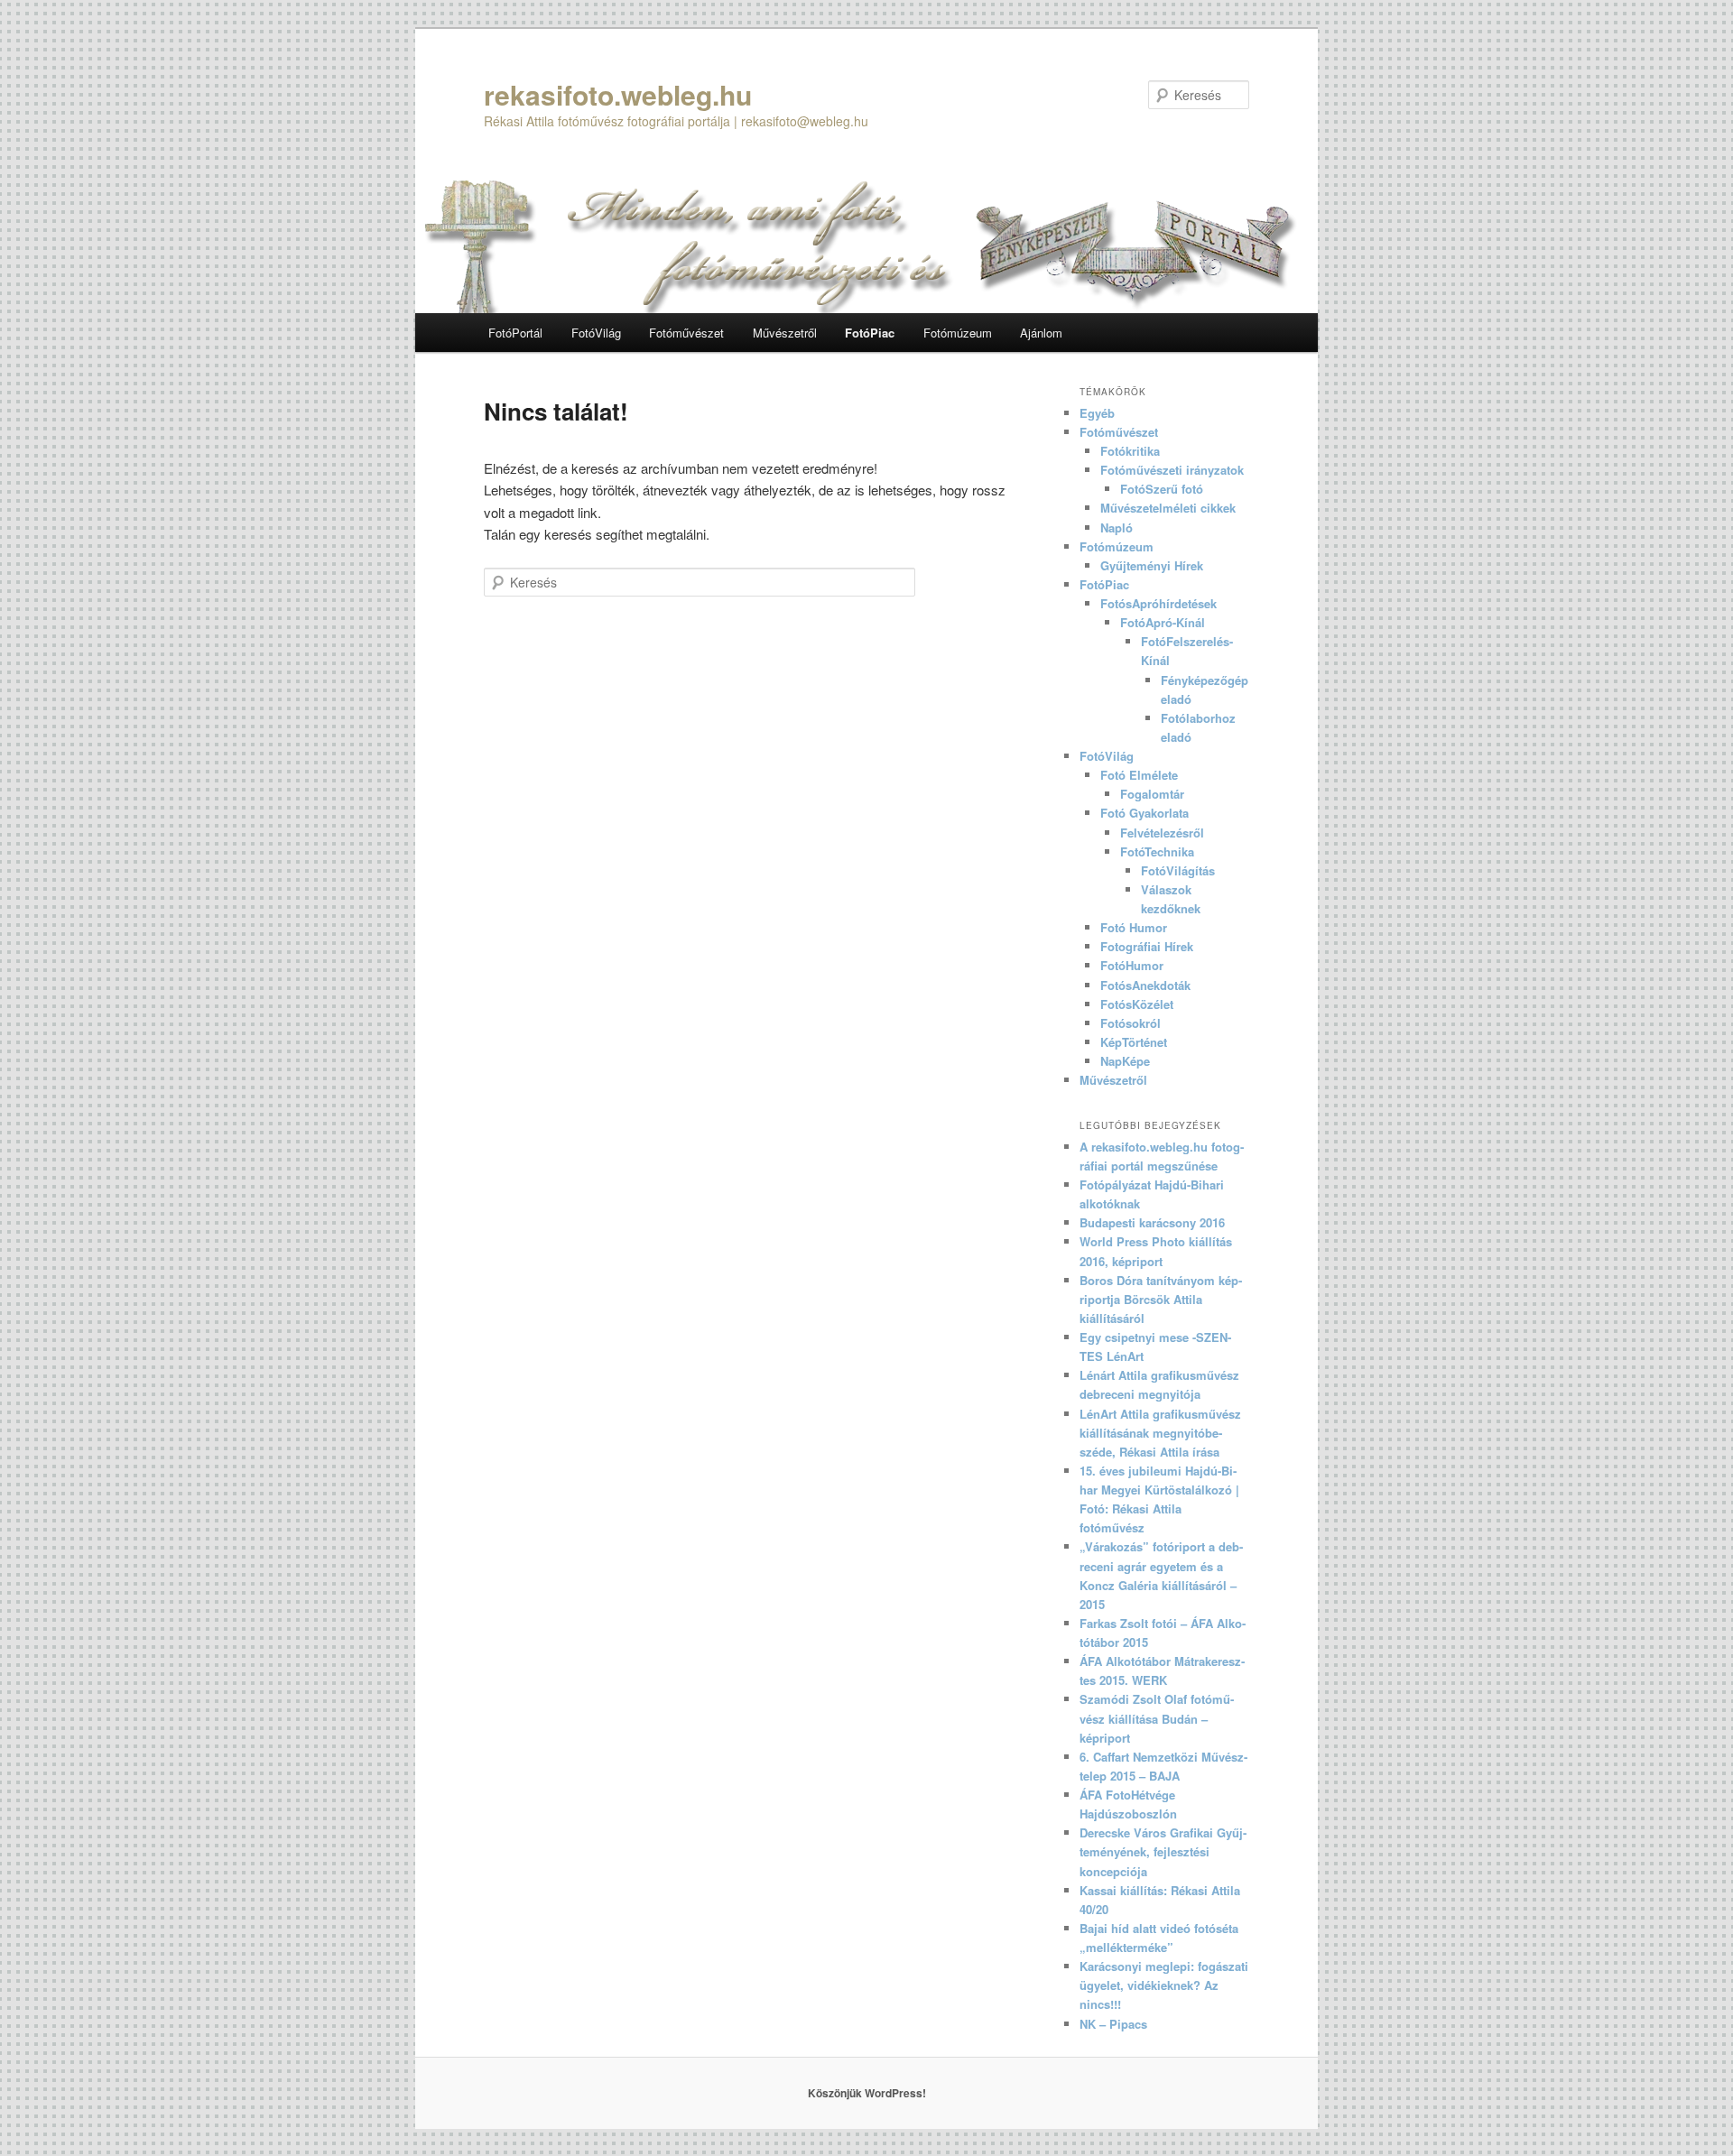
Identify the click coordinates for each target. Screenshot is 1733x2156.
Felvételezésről (1162, 833)
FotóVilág (596, 333)
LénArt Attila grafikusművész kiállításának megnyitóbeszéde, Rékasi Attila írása (1160, 1433)
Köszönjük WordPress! (867, 2093)
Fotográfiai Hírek (1147, 946)
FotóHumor (1132, 965)
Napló (1117, 527)
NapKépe (1125, 1061)
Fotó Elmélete (1139, 775)
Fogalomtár (1152, 794)
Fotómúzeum (958, 333)
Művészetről (785, 333)
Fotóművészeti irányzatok (1172, 470)
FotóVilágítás (1178, 870)
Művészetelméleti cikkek (1168, 508)
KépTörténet (1134, 1042)
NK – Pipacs (1113, 2024)
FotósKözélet (1137, 1004)
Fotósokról (1131, 1023)
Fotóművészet (686, 333)
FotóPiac (870, 333)
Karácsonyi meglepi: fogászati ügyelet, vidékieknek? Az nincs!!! (1164, 1985)
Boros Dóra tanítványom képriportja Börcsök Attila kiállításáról (1161, 1299)
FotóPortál (515, 333)
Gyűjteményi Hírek (1152, 565)
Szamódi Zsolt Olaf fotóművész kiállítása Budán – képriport (1157, 1718)
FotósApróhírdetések (1158, 603)
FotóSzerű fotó (1162, 489)
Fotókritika (1130, 451)
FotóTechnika (1157, 851)
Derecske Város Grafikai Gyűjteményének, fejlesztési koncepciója (1163, 1851)
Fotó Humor (1134, 927)
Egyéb (1097, 413)
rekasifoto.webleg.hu (618, 94)
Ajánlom (1041, 333)
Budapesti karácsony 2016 (1152, 1222)
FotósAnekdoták (1145, 985)
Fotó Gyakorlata (1145, 813)
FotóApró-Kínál (1163, 622)
